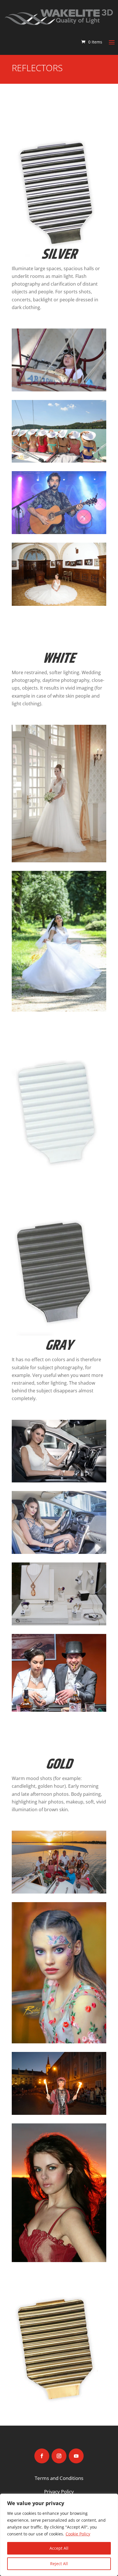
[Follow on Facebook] (42, 2456)
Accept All (59, 2548)
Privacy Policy (59, 2492)
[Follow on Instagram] (59, 2456)
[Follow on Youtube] (76, 2456)
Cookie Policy (78, 2534)
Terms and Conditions (59, 2478)
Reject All (59, 2564)
